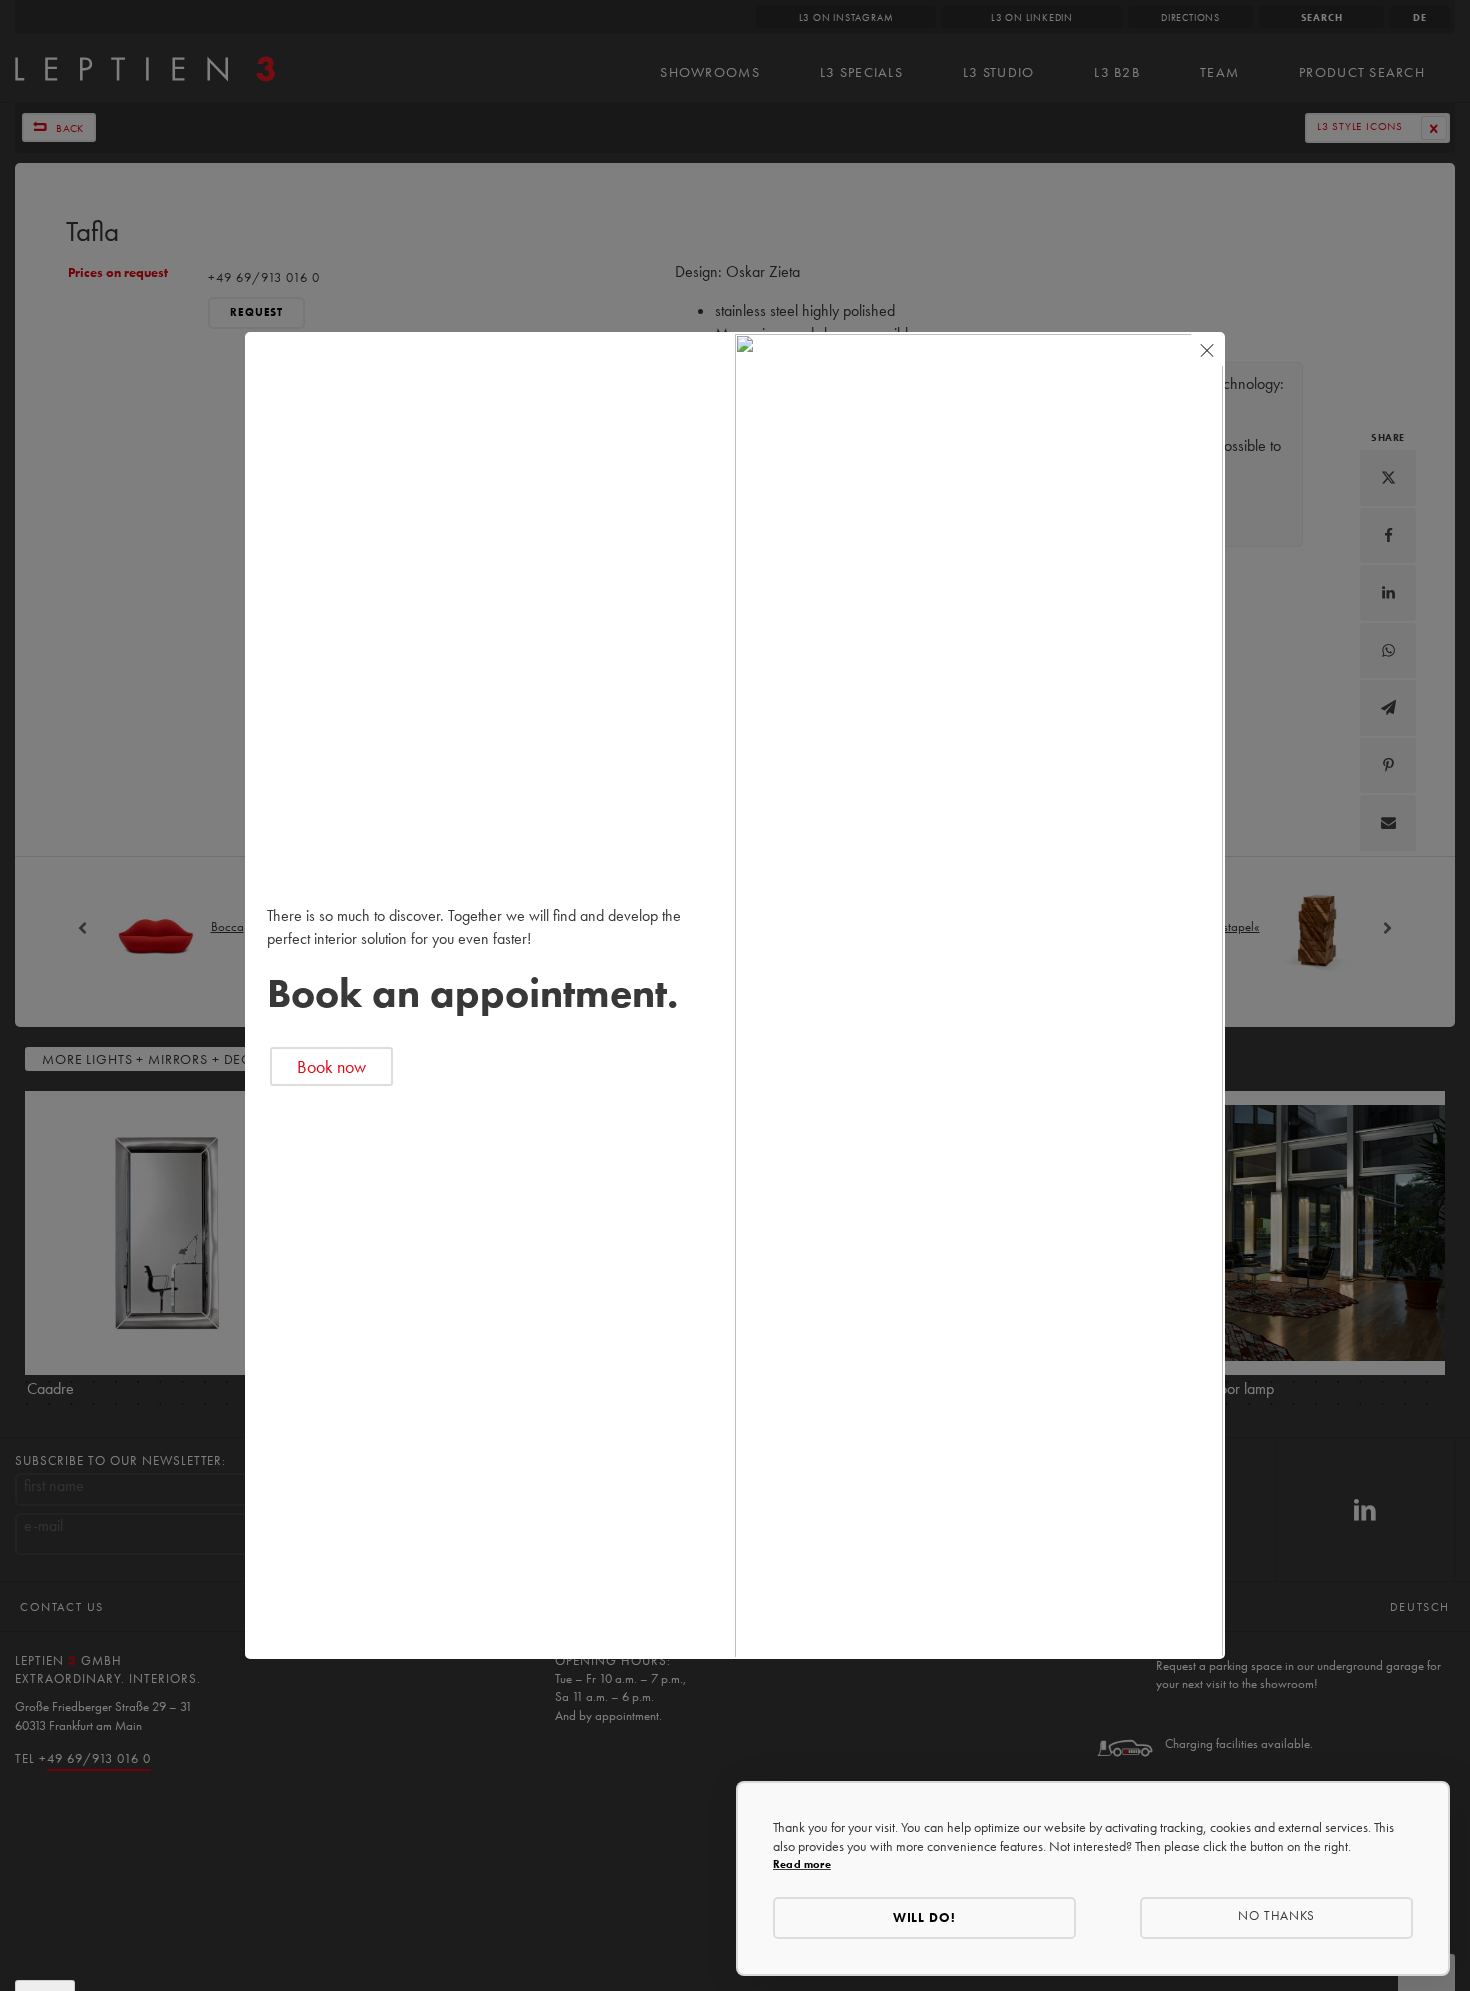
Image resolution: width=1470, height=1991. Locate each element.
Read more (802, 1864)
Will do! (925, 1917)
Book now (331, 1066)
